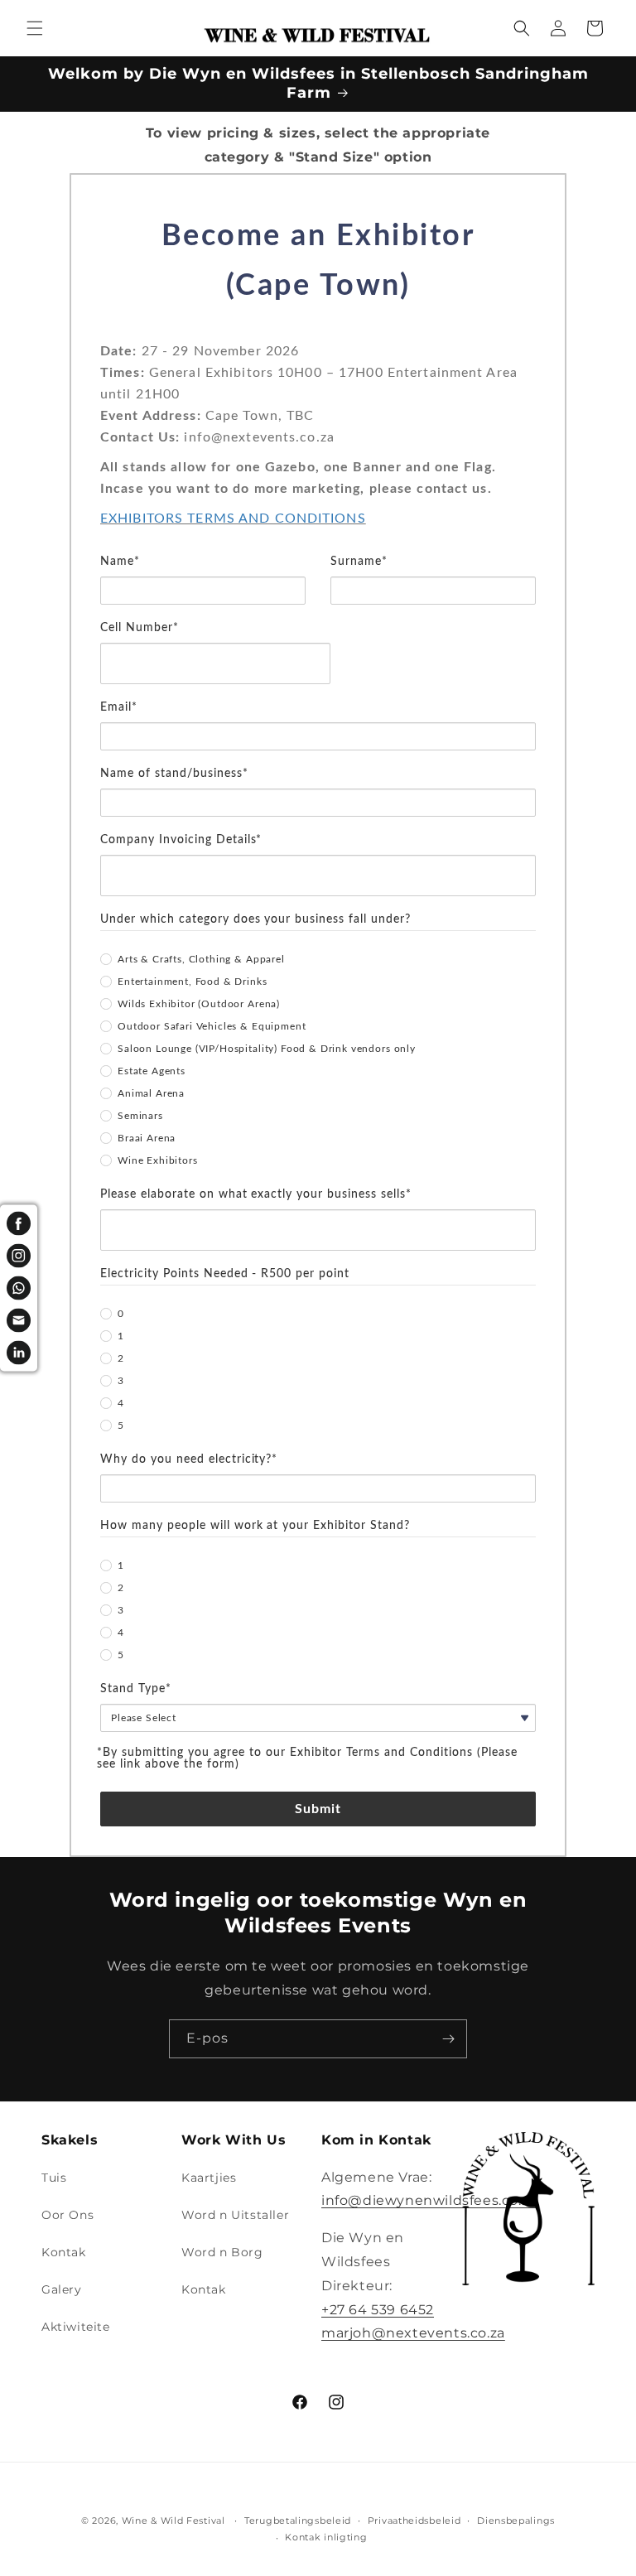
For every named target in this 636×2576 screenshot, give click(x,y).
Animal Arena (151, 1093)
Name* (120, 562)
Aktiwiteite (76, 2327)
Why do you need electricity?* (189, 1459)
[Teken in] (448, 2039)
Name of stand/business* (174, 774)
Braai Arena (147, 1138)
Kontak (64, 2252)
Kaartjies (209, 2178)
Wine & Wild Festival (173, 2521)
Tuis (54, 2178)
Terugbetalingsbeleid (298, 2521)
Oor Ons (67, 2215)
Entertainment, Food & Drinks (193, 982)
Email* (119, 707)
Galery (62, 2289)
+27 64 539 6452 (378, 2310)
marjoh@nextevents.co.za (413, 2333)
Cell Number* (140, 628)
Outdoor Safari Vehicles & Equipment (212, 1026)
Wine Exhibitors (158, 1160)
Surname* (359, 562)
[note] (318, 445)
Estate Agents (152, 1071)
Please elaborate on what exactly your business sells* (256, 1194)
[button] (35, 28)
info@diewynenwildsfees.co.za (429, 2200)
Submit (318, 1809)
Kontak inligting (326, 2537)
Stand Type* (136, 1689)
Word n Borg (222, 2252)
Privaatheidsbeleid (414, 2521)
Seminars (140, 1116)
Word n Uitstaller (235, 2215)
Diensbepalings (516, 2521)
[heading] (318, 276)
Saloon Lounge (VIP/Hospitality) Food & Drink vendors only (267, 1049)
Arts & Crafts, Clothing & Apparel (201, 959)
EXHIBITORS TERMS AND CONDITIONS (233, 519)
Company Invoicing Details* (181, 840)
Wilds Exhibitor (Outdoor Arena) (199, 1004)
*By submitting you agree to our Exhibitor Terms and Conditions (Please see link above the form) (307, 1758)
